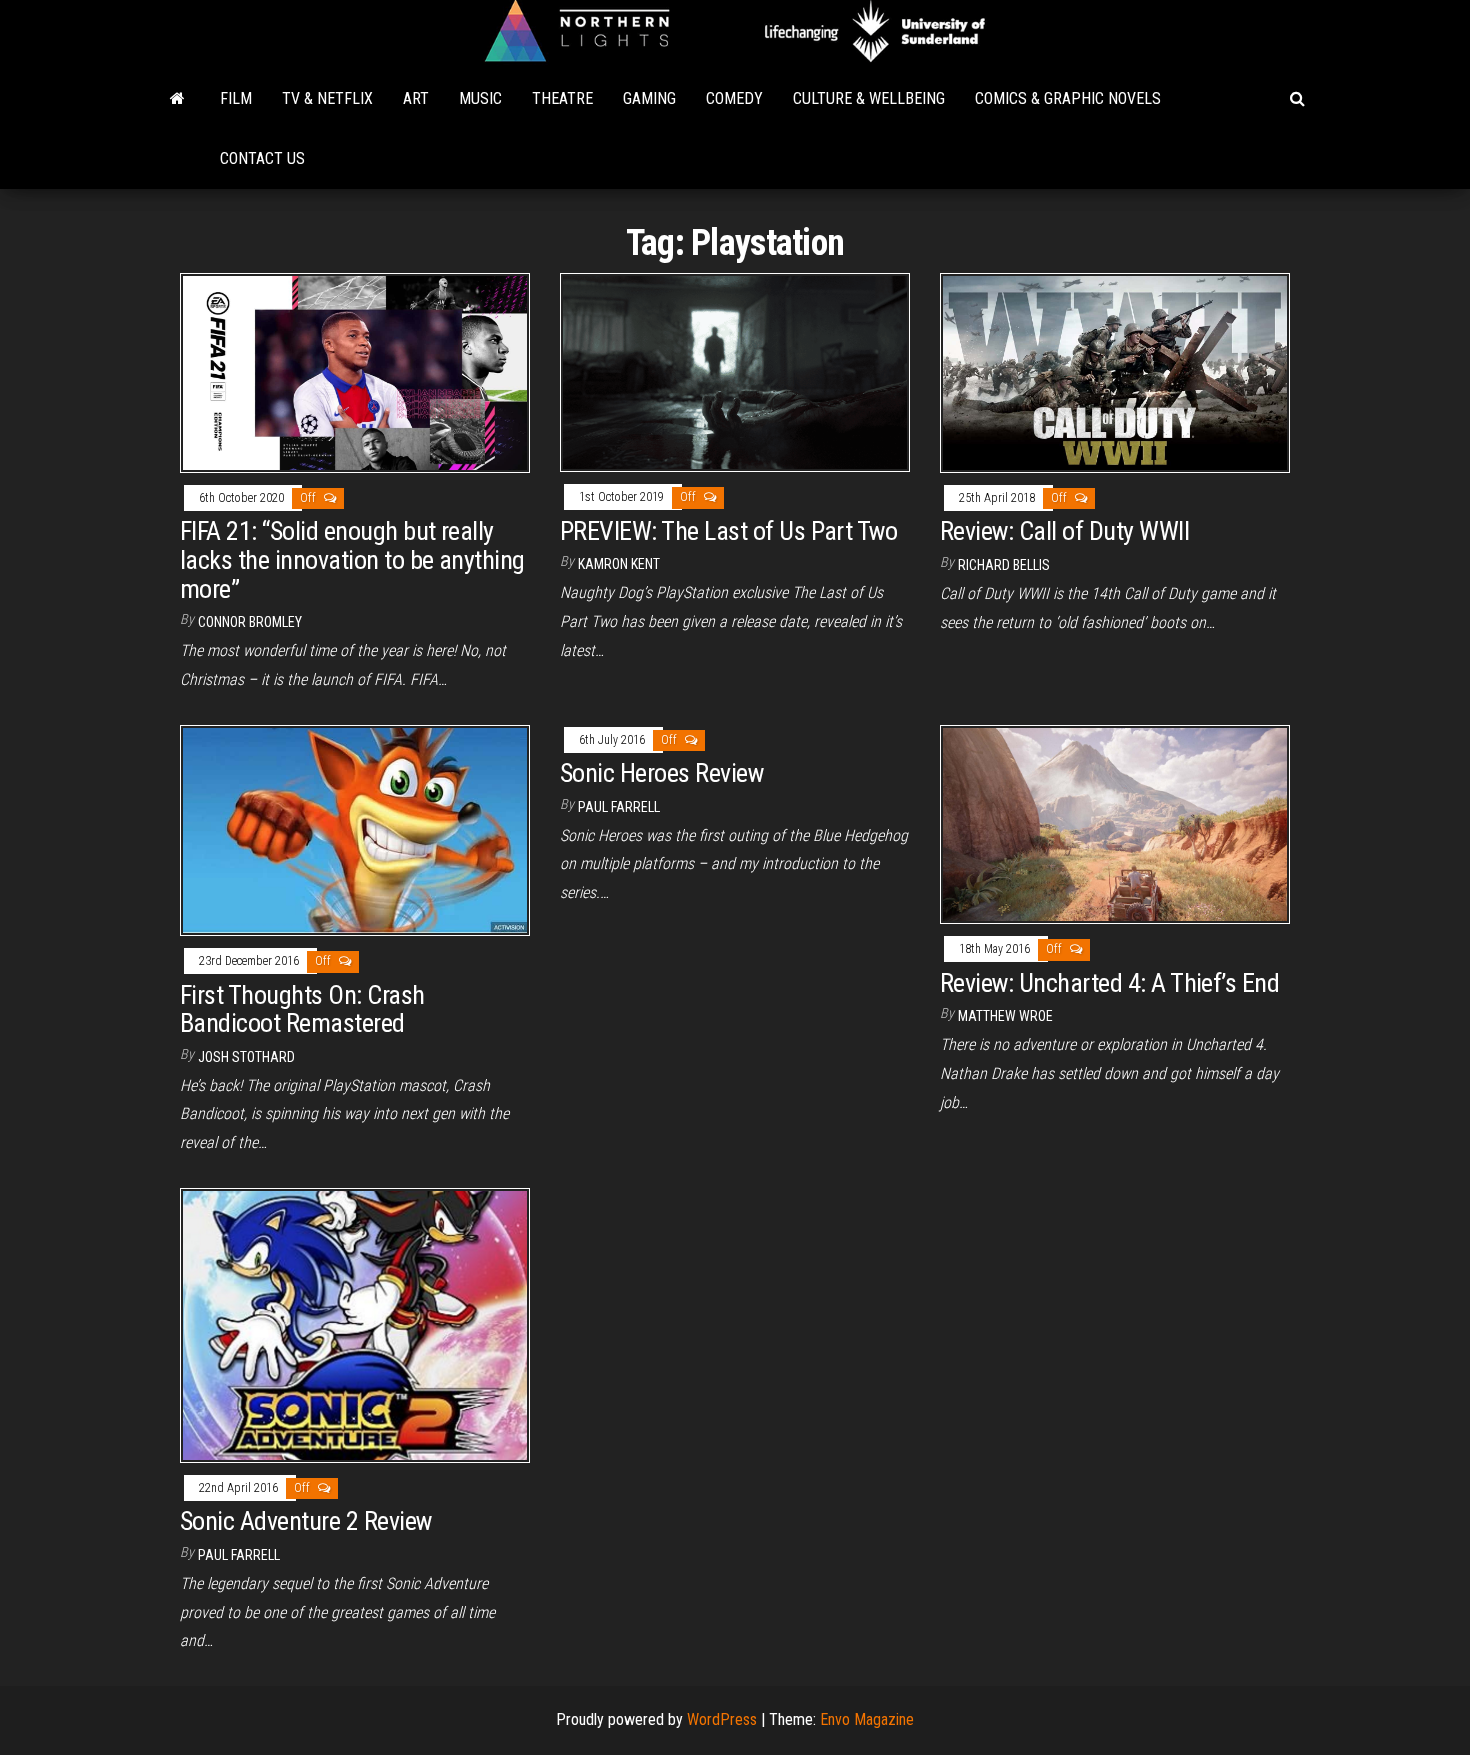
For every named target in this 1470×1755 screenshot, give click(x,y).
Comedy (734, 98)
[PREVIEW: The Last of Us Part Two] (735, 371)
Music (480, 98)
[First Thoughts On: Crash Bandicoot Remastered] (355, 829)
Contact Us (262, 158)
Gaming (649, 98)
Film (236, 98)
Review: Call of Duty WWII (1064, 531)
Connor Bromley (250, 622)
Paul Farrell (619, 807)
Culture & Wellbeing (869, 98)
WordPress (722, 1719)
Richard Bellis (1004, 565)
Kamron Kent (619, 564)
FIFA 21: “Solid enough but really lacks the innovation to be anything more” (352, 559)
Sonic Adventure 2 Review (306, 1521)
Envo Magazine (867, 1719)
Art (416, 98)
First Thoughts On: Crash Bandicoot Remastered (302, 1009)
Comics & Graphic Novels (1068, 98)
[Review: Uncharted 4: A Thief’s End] (1115, 823)
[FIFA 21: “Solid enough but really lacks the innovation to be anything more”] (355, 371)
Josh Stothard (246, 1057)
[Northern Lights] (177, 99)
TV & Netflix (327, 98)
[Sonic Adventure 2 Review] (355, 1324)
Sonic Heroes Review (661, 773)
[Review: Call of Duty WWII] (1115, 371)
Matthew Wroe (1005, 1016)
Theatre (562, 98)
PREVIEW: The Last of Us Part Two (728, 531)
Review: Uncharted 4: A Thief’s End (1109, 983)
